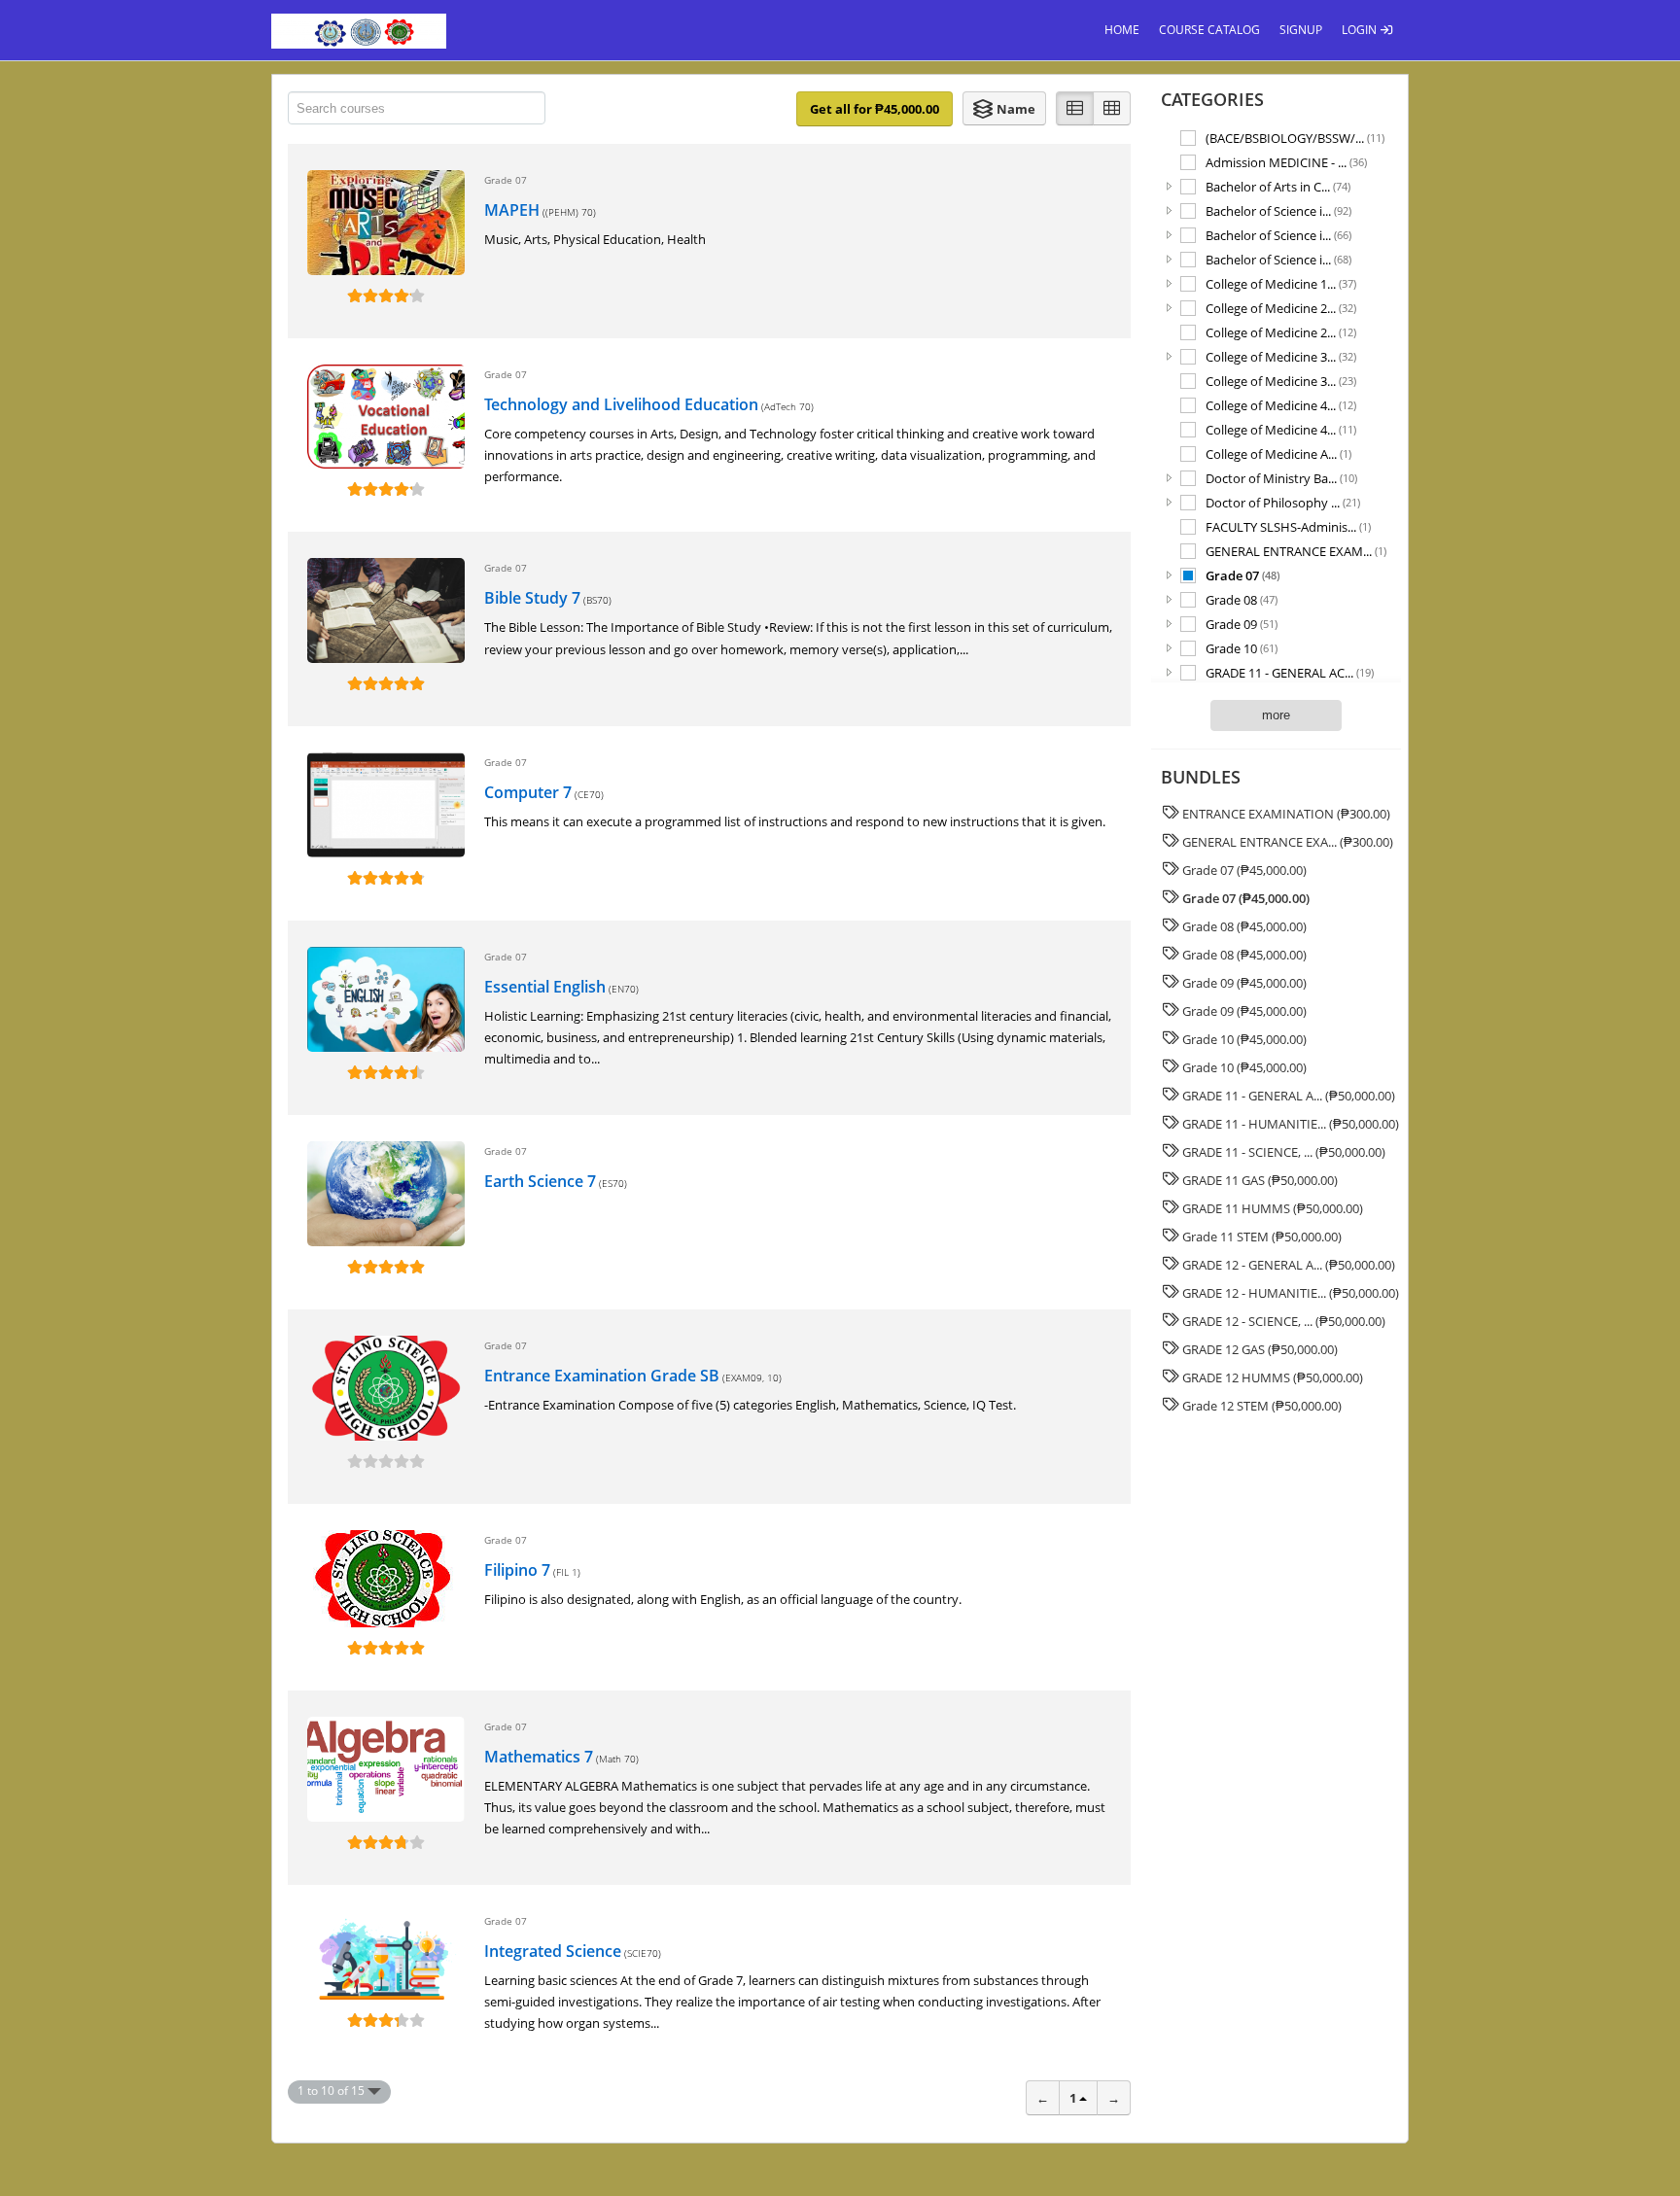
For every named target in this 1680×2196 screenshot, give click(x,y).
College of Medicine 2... (1281, 308)
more (1276, 715)
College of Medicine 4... (1281, 405)
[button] (1004, 108)
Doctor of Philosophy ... (1283, 502)
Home (1122, 30)
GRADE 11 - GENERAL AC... (1290, 672)
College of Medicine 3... (1281, 356)
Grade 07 (1242, 575)
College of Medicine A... (1278, 453)
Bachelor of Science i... (1278, 210)
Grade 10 (1242, 648)
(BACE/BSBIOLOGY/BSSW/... (1295, 138)
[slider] (386, 296)
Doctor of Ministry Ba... (1281, 478)
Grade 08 (1242, 599)
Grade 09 (1242, 624)
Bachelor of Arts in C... (1278, 186)
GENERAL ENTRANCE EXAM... (1296, 551)
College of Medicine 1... (1281, 283)
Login (1361, 30)
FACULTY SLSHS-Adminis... (1288, 526)
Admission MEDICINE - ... (1286, 162)
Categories (1212, 99)
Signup (1301, 30)
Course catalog (1209, 30)
